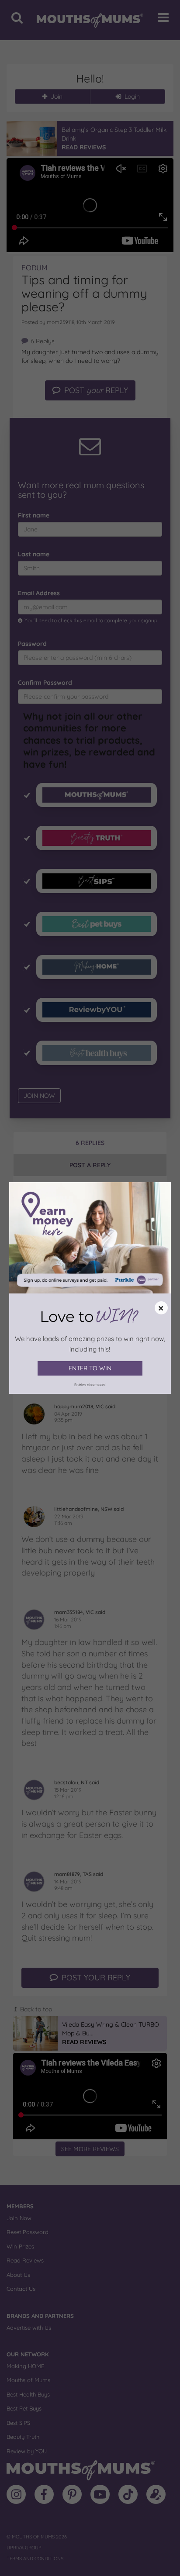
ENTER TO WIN (90, 1368)
